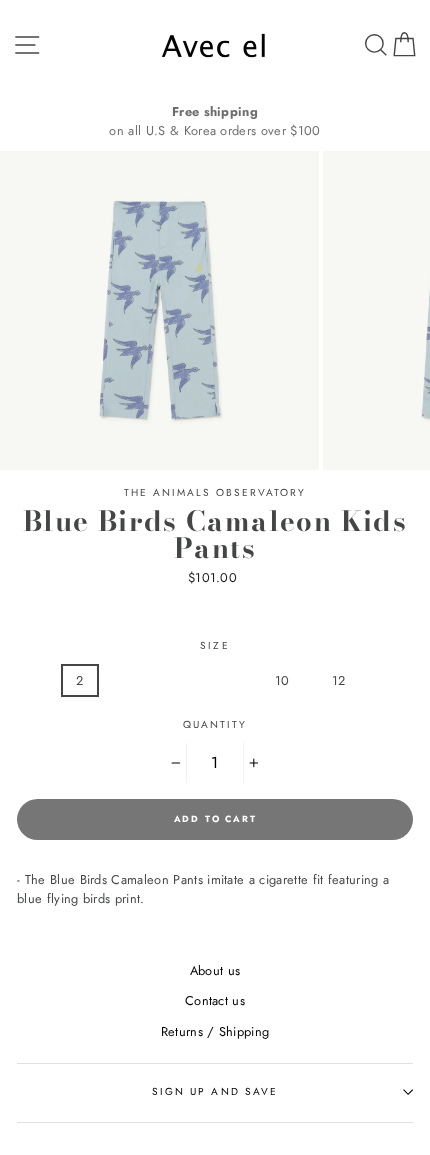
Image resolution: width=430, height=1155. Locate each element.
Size (214, 645)
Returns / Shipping (215, 1031)
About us (215, 970)
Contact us (215, 1000)
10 (282, 680)
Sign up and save (215, 1091)
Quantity (215, 724)
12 (339, 680)
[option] (215, 121)
